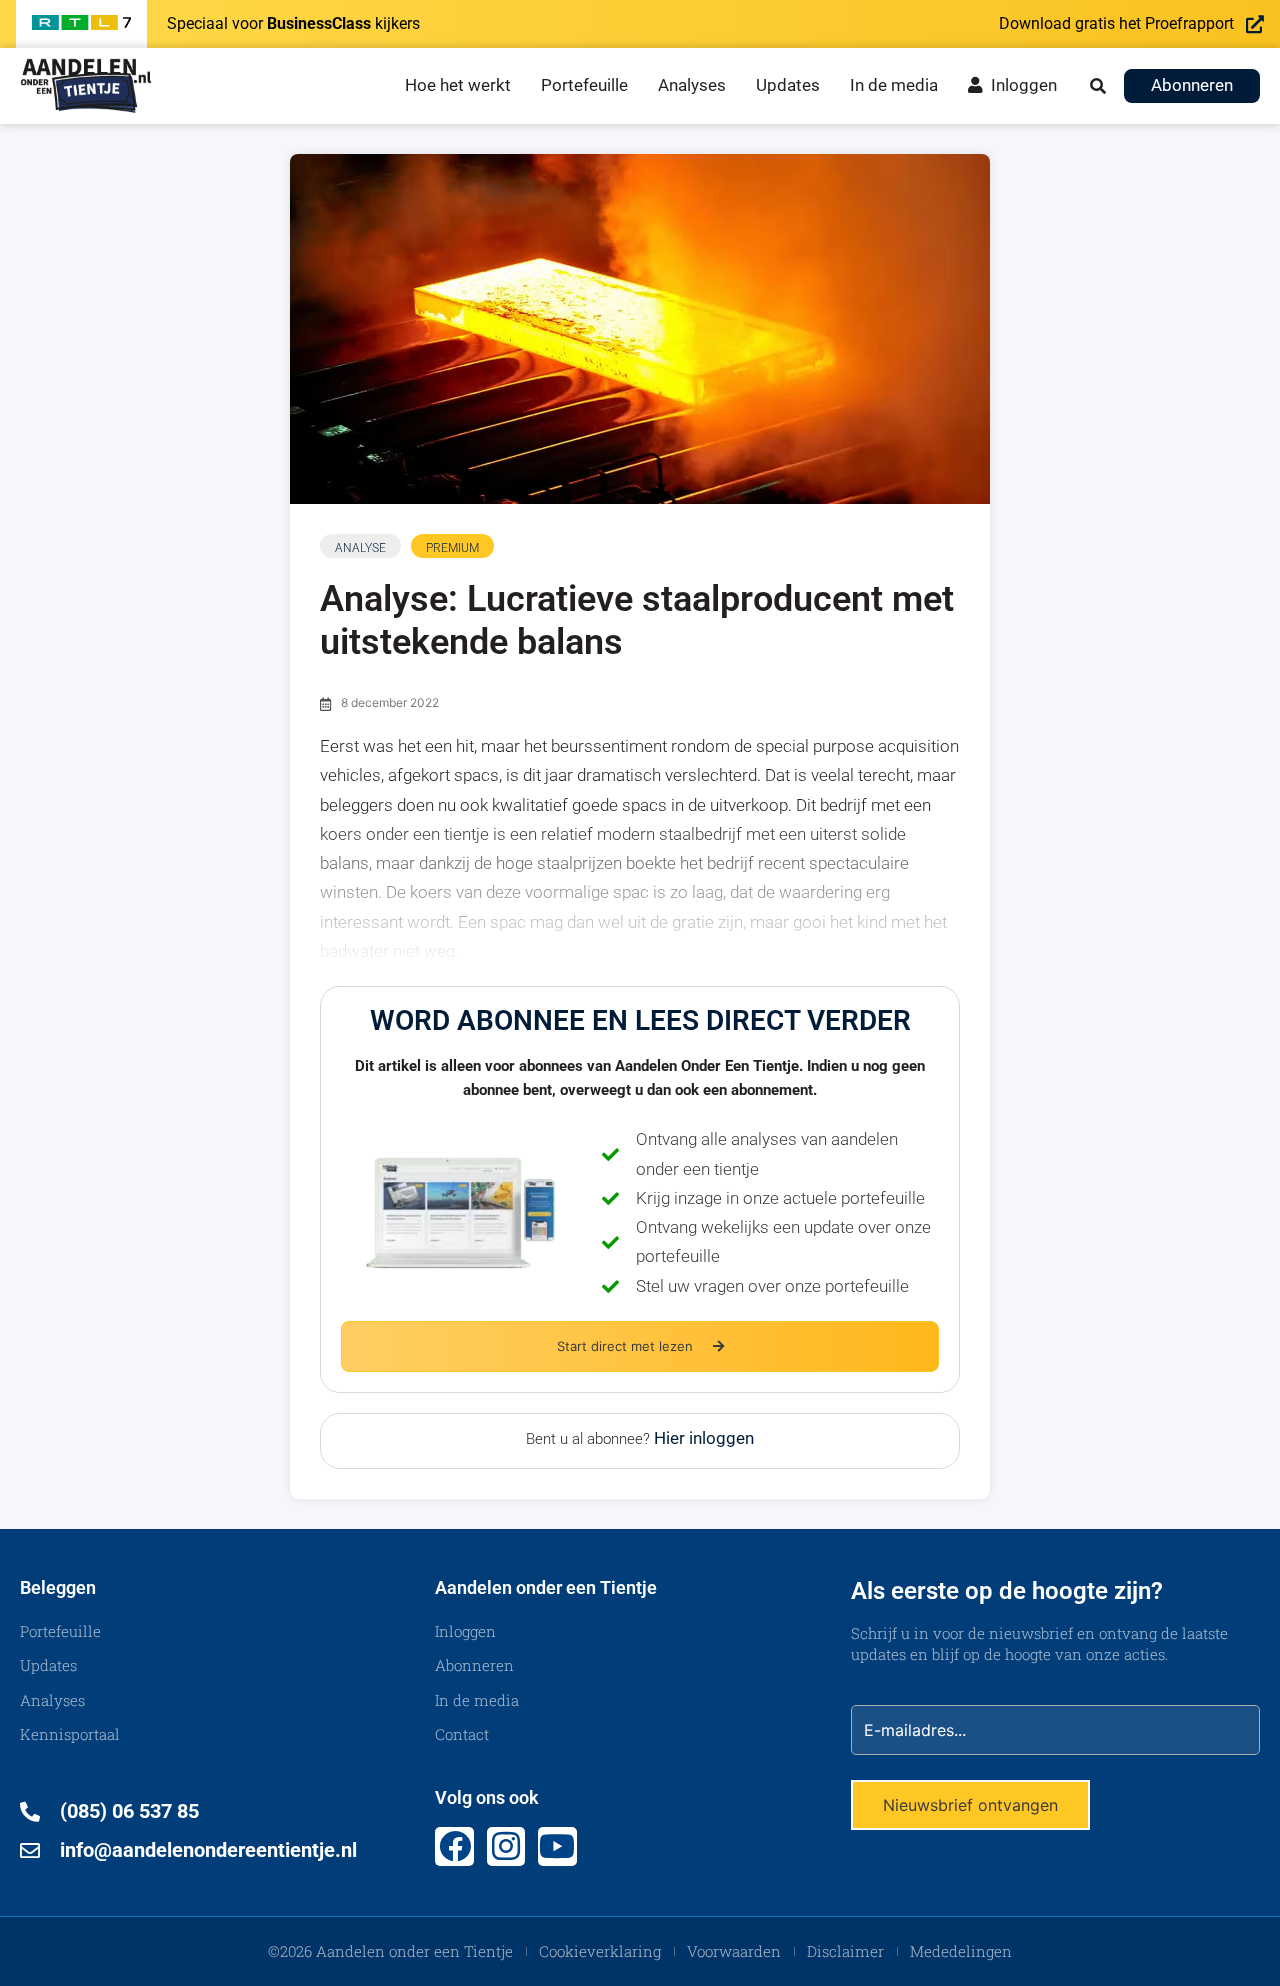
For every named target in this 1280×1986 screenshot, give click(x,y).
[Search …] (1098, 86)
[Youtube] (557, 1846)
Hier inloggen (704, 1438)
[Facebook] (454, 1846)
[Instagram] (506, 1846)
